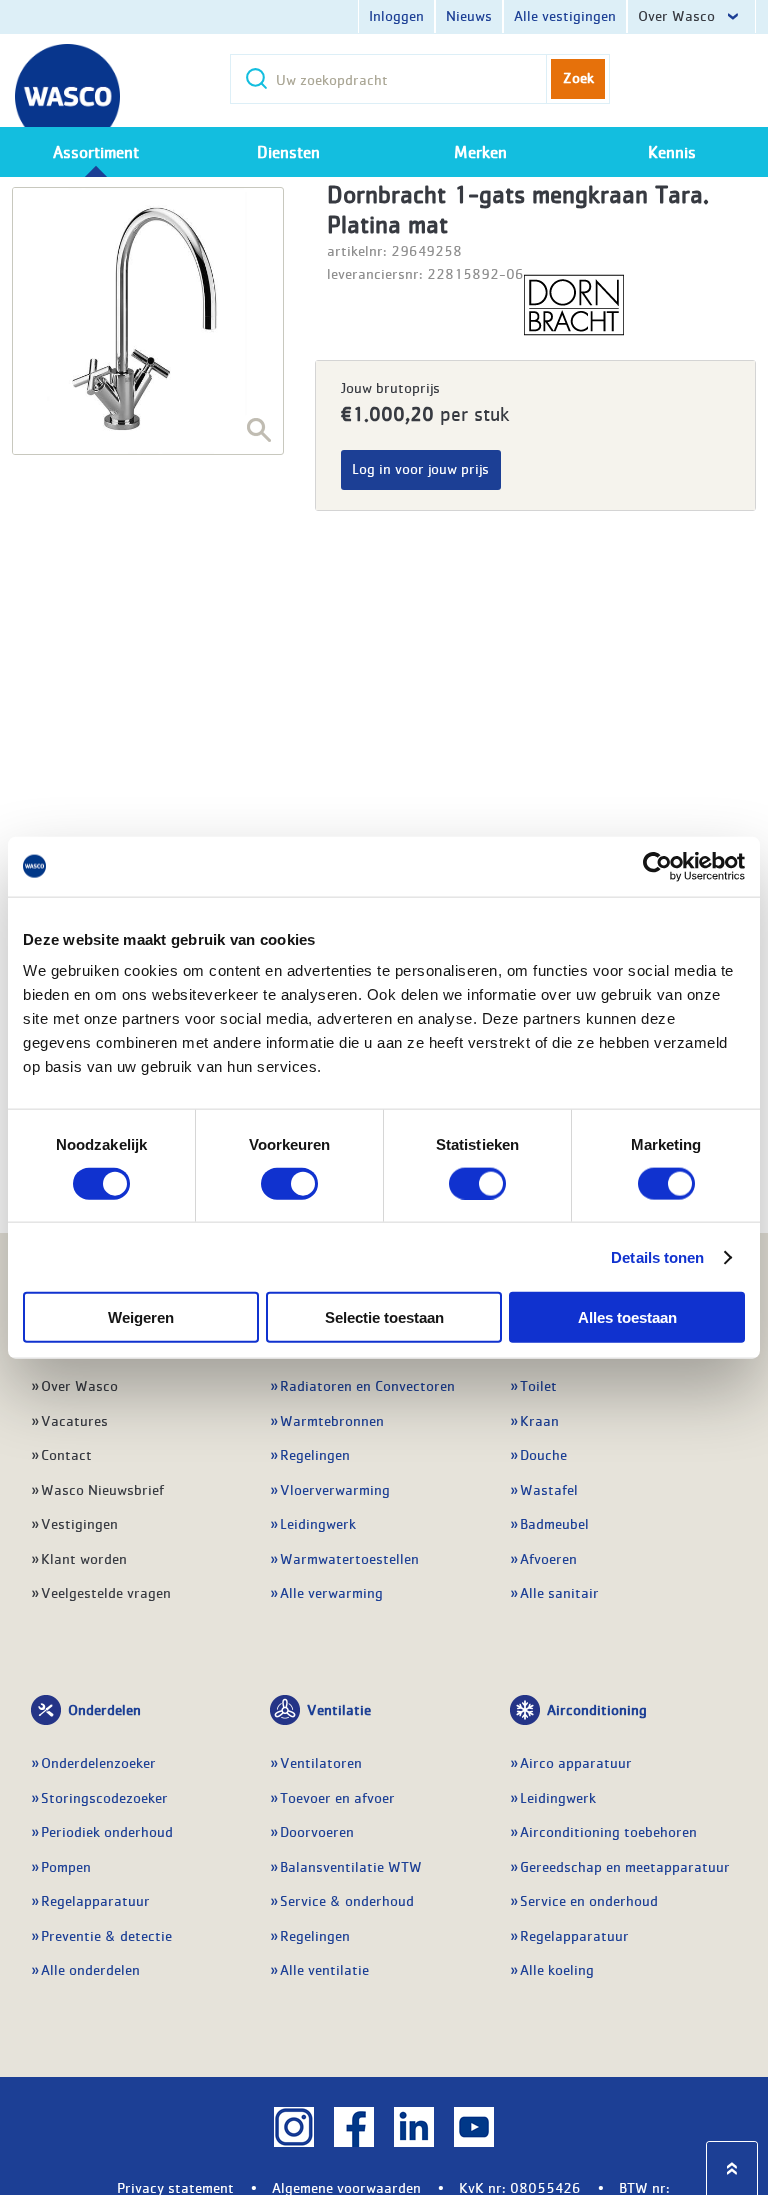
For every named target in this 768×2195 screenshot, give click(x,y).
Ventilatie (339, 1709)
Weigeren (141, 1317)
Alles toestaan (627, 1317)
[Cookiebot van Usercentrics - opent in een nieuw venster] (657, 866)
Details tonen (657, 1256)
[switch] (289, 1183)
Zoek (578, 77)
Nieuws (469, 15)
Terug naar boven (732, 2168)
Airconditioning (597, 1709)
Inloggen (396, 15)
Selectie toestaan (384, 1317)
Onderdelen (104, 1709)
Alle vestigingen (565, 15)
